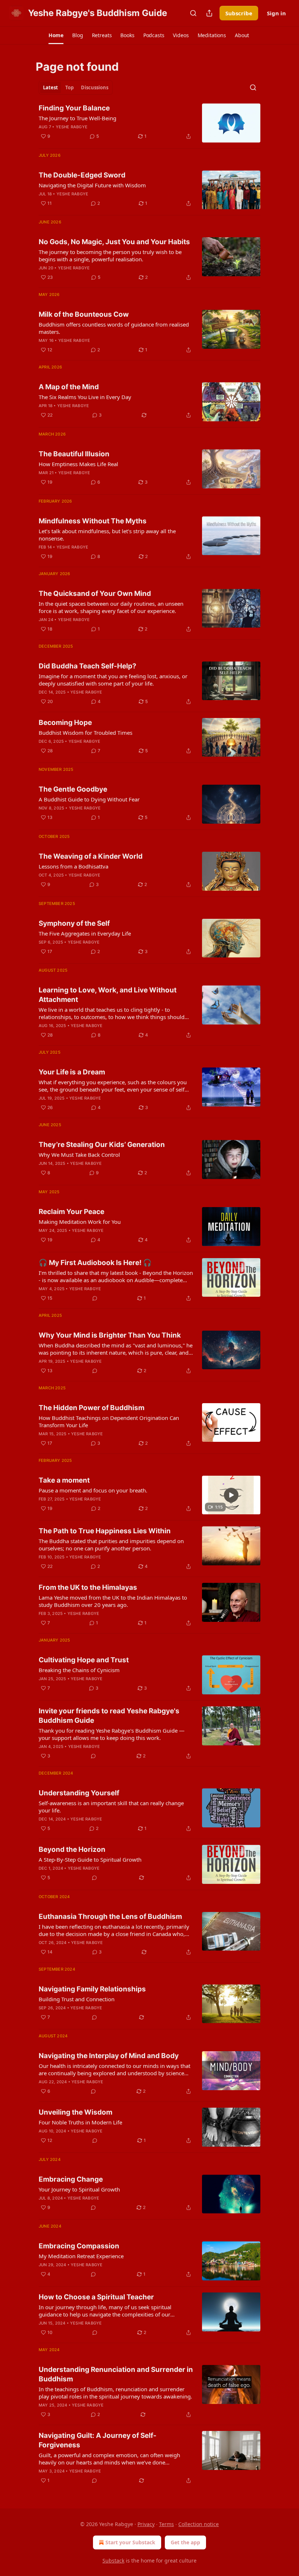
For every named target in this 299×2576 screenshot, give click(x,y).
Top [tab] (69, 87)
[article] (149, 123)
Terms (166, 2524)
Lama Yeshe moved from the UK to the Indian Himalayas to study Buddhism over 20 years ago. (113, 1601)
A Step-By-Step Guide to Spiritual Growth (90, 1859)
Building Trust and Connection (77, 1999)
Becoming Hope (65, 723)
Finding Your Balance (74, 108)
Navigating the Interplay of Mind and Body (109, 2056)
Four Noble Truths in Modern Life (80, 2122)
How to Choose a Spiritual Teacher (96, 2297)
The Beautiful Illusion (74, 454)
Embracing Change (71, 2179)
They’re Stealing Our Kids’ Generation (102, 1145)
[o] (231, 1495)
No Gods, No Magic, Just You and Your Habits (114, 242)
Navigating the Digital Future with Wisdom (92, 185)
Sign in (276, 13)
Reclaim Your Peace (71, 1212)
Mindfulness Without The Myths (93, 521)
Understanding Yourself (79, 1793)
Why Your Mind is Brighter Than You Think (110, 1335)
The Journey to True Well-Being (77, 118)
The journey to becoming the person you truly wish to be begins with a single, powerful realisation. (110, 255)
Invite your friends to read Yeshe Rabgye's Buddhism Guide (109, 1716)
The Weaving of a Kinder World (91, 856)
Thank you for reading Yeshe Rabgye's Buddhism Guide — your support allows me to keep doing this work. (112, 1734)
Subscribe (239, 13)
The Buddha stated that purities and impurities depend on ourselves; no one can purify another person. (111, 1545)
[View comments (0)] (95, 1298)
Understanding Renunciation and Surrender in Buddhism (116, 2374)
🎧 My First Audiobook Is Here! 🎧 (95, 1263)
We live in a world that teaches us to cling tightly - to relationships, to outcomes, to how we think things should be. (112, 1013)
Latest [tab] (51, 87)
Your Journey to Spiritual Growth (79, 2189)
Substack (113, 2561)
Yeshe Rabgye (72, 127)
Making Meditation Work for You (80, 1222)
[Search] (193, 13)
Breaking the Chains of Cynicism (79, 1670)
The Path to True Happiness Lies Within (105, 1531)
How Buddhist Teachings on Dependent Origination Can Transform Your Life (109, 1421)
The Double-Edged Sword (82, 175)
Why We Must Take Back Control (79, 1155)
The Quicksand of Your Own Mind (95, 594)
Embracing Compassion (79, 2246)
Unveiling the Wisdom (75, 2112)
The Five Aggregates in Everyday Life (85, 933)
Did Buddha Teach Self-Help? (88, 666)
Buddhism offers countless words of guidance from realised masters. (114, 328)
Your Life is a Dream (72, 1072)
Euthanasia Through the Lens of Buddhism (110, 1917)
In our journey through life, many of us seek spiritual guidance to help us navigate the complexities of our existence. (105, 2311)
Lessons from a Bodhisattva (73, 866)
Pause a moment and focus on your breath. (93, 1490)
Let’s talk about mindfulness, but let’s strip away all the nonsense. (107, 535)
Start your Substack (130, 2542)
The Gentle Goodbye (73, 789)
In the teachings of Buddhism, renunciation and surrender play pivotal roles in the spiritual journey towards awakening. (115, 2393)
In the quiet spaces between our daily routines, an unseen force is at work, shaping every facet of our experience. (111, 607)
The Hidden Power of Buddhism (92, 1408)
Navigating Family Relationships (92, 1989)
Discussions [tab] (95, 87)
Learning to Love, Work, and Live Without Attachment (108, 995)
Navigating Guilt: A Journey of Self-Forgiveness (98, 2440)
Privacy (146, 2524)
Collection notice (199, 2524)
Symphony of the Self (74, 923)
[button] (56, 35)
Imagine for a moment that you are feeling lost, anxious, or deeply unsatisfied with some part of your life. (113, 680)
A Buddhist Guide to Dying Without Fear (89, 799)
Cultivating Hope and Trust (84, 1660)
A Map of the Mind (69, 387)
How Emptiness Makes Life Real (78, 464)
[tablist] (76, 87)
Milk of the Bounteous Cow (84, 314)
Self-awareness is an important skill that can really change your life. (111, 1807)
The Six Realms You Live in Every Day (85, 397)
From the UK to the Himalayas (88, 1587)
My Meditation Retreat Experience (81, 2256)
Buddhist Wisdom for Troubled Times (86, 733)
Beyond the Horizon (72, 1849)
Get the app (185, 2542)
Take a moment (64, 1480)
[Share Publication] (209, 13)
